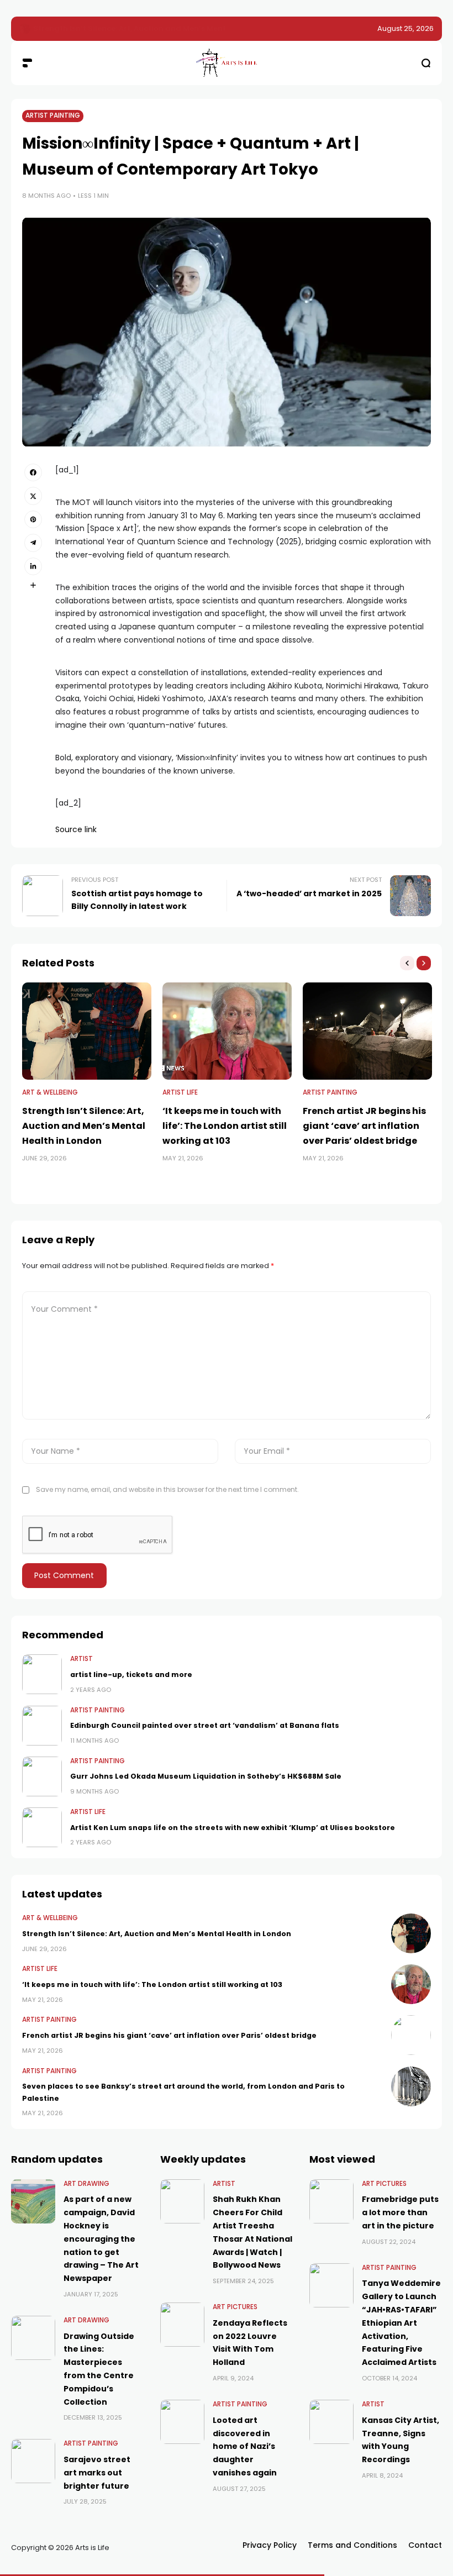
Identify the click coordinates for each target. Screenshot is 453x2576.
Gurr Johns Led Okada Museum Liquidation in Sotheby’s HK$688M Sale (206, 1776)
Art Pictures (235, 2307)
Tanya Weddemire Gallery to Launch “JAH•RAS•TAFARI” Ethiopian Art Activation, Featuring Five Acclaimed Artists (401, 2323)
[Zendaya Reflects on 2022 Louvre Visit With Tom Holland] (182, 2325)
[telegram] (33, 543)
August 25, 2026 (405, 28)
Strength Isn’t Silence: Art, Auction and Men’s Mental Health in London (84, 1126)
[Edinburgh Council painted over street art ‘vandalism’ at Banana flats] (42, 1726)
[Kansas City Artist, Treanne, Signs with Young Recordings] (331, 2422)
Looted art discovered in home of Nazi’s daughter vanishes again (245, 2446)
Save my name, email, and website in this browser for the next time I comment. (167, 1489)
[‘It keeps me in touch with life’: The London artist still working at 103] (25, 29)
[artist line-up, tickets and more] (42, 1674)
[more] (33, 585)
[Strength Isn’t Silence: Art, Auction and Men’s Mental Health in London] (87, 1031)
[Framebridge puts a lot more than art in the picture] (331, 2201)
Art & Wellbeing (50, 1092)
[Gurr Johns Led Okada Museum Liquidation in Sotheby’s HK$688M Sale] (42, 1776)
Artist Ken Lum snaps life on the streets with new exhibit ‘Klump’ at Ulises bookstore (233, 1828)
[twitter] (33, 496)
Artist (81, 1659)
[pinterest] (33, 519)
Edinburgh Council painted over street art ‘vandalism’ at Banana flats (205, 1725)
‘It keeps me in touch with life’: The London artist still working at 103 (162, 28)
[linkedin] (33, 566)
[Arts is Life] (227, 63)
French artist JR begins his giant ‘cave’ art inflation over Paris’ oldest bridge (364, 1126)
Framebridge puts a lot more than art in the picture (400, 2212)
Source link (76, 829)
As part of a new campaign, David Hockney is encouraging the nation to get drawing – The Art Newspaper (101, 2239)
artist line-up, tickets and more (131, 1675)
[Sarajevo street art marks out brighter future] (33, 2461)
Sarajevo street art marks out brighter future (97, 2473)
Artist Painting (53, 115)
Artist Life (180, 1092)
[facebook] (33, 472)
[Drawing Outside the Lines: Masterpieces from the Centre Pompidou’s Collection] (33, 2338)
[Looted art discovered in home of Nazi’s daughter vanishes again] (182, 2422)
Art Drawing (86, 2184)
